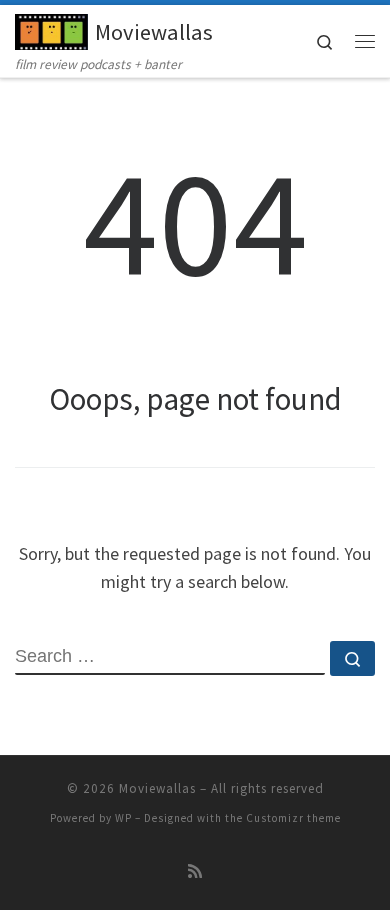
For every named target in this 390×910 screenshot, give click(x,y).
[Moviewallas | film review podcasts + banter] (51, 29)
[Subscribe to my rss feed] (195, 871)
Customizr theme (293, 818)
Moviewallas (157, 788)
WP (123, 818)
